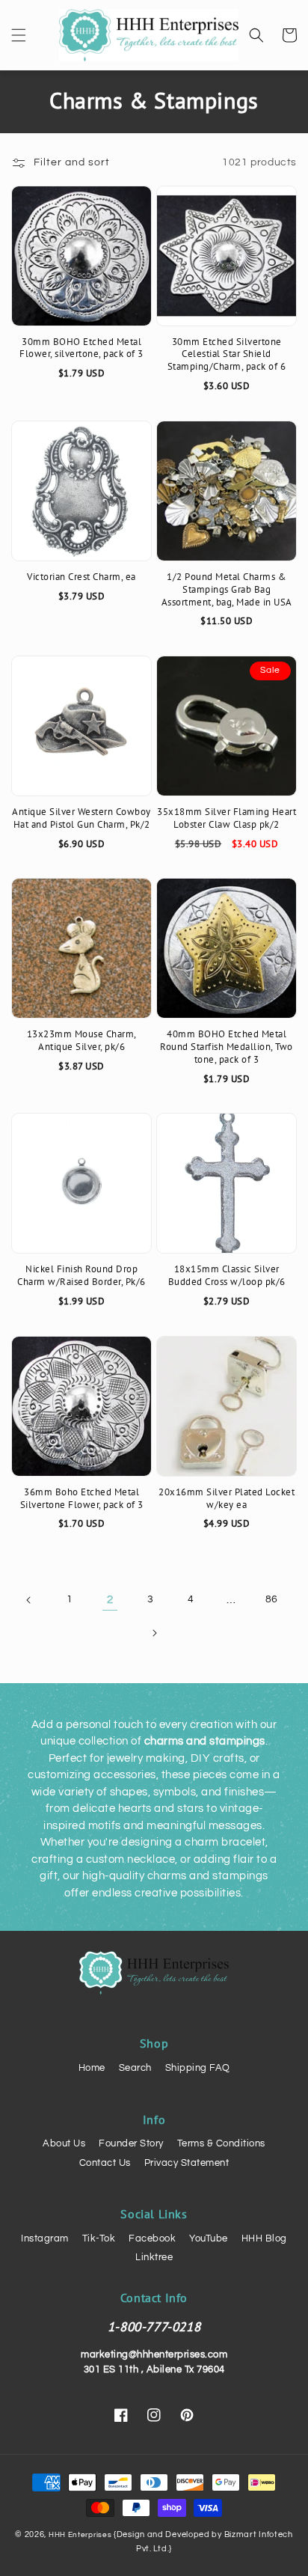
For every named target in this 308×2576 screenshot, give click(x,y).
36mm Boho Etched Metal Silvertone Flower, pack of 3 (82, 1499)
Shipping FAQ (198, 2068)
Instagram (45, 2238)
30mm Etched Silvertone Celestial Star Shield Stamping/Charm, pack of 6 (227, 355)
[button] (19, 35)
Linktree (154, 2257)
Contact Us (105, 2163)
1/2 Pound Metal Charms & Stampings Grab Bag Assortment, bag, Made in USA (227, 590)
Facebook (152, 2238)
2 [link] (110, 1600)
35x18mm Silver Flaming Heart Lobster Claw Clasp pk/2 (227, 818)
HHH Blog (264, 2238)
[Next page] (154, 1633)
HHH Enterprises (81, 2535)
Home (92, 2068)
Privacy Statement (187, 2163)
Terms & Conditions (221, 2143)
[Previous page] (29, 1600)
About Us (64, 2143)
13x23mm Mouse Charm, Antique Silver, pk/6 (82, 1041)
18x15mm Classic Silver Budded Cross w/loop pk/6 (227, 1276)
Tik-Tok (99, 2238)
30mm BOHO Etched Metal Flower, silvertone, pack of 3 (81, 348)
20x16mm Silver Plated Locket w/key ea (227, 1499)
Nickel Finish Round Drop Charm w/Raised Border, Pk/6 (81, 1276)
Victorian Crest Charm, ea (81, 577)
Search (135, 2068)
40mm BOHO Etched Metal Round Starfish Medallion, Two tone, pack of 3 (227, 1047)
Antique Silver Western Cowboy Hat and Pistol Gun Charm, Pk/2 (81, 818)
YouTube (209, 2238)
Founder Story (131, 2143)
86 (272, 1599)
